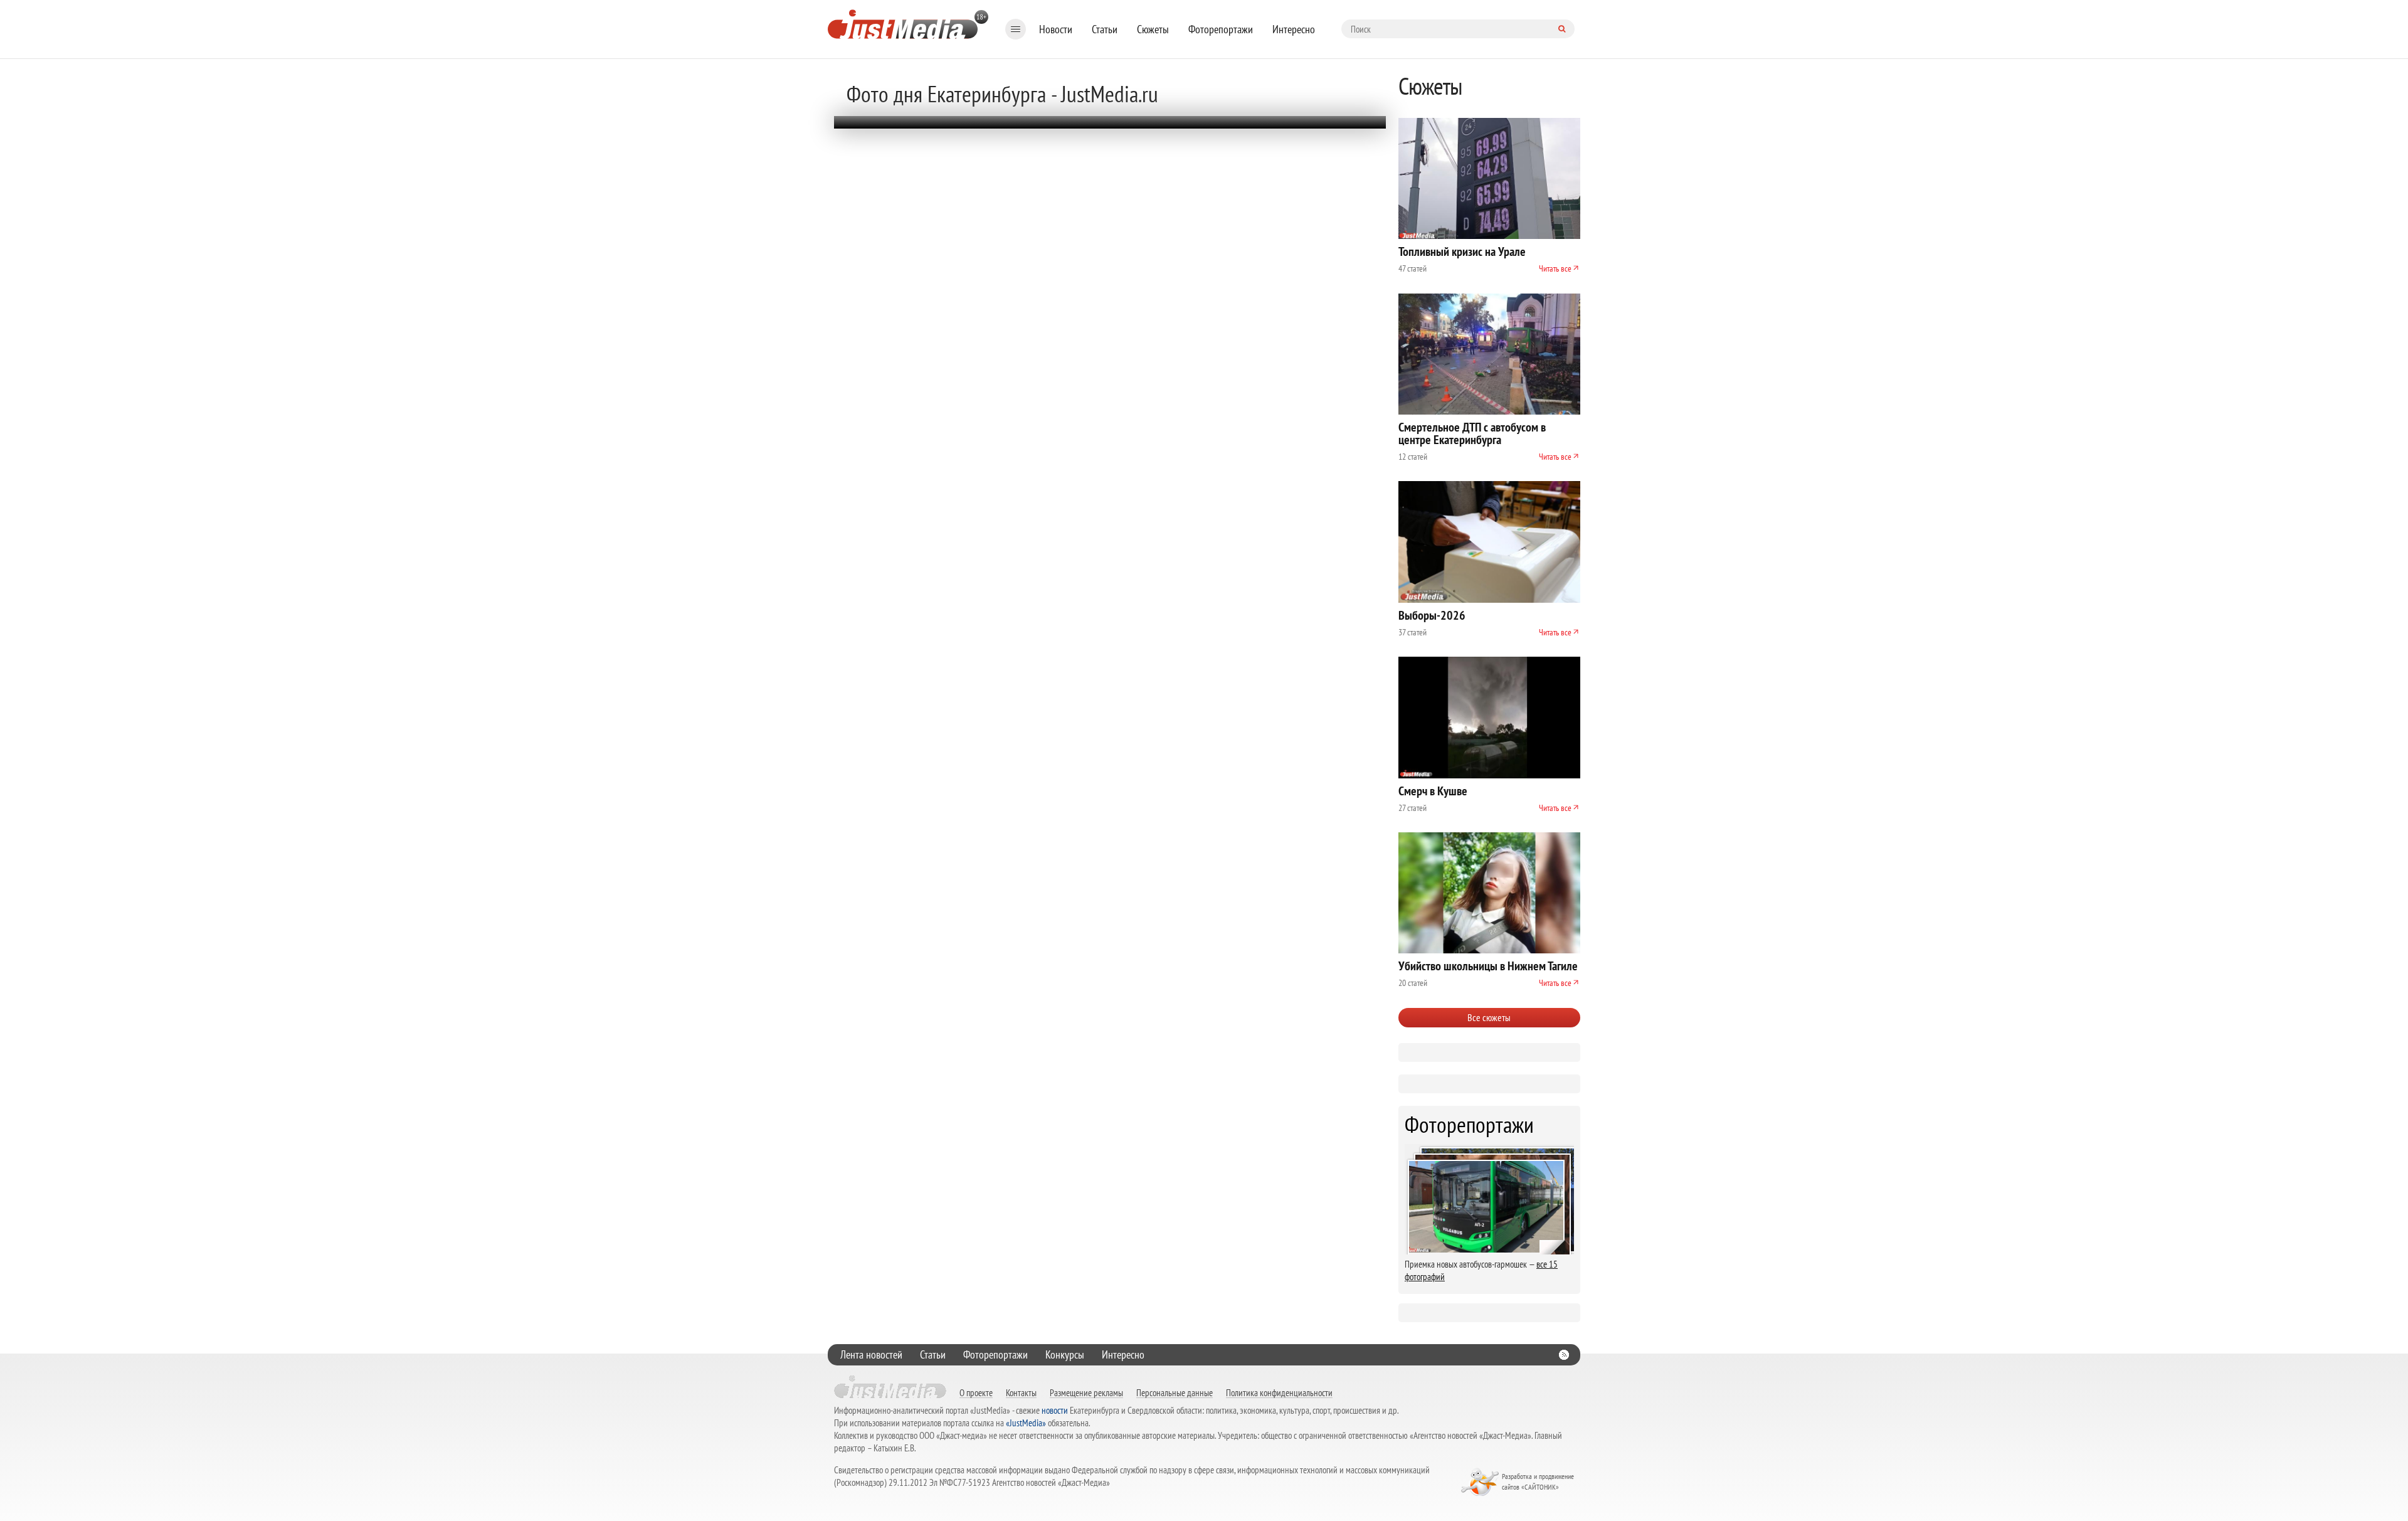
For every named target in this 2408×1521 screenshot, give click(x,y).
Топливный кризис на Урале (1462, 252)
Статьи (1105, 29)
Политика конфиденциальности (1279, 1392)
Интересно (1294, 29)
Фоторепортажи (1221, 29)
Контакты (1021, 1392)
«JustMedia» (1026, 1423)
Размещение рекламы (1086, 1392)
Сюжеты (1153, 29)
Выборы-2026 (1432, 615)
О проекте (976, 1392)
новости (1055, 1410)
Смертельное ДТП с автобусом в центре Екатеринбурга (1472, 433)
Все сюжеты (1489, 1017)
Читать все (1555, 268)
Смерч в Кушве (1433, 791)
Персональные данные (1175, 1392)
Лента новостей (871, 1354)
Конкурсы (1065, 1354)
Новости (1056, 29)
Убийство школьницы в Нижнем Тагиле (1488, 966)
